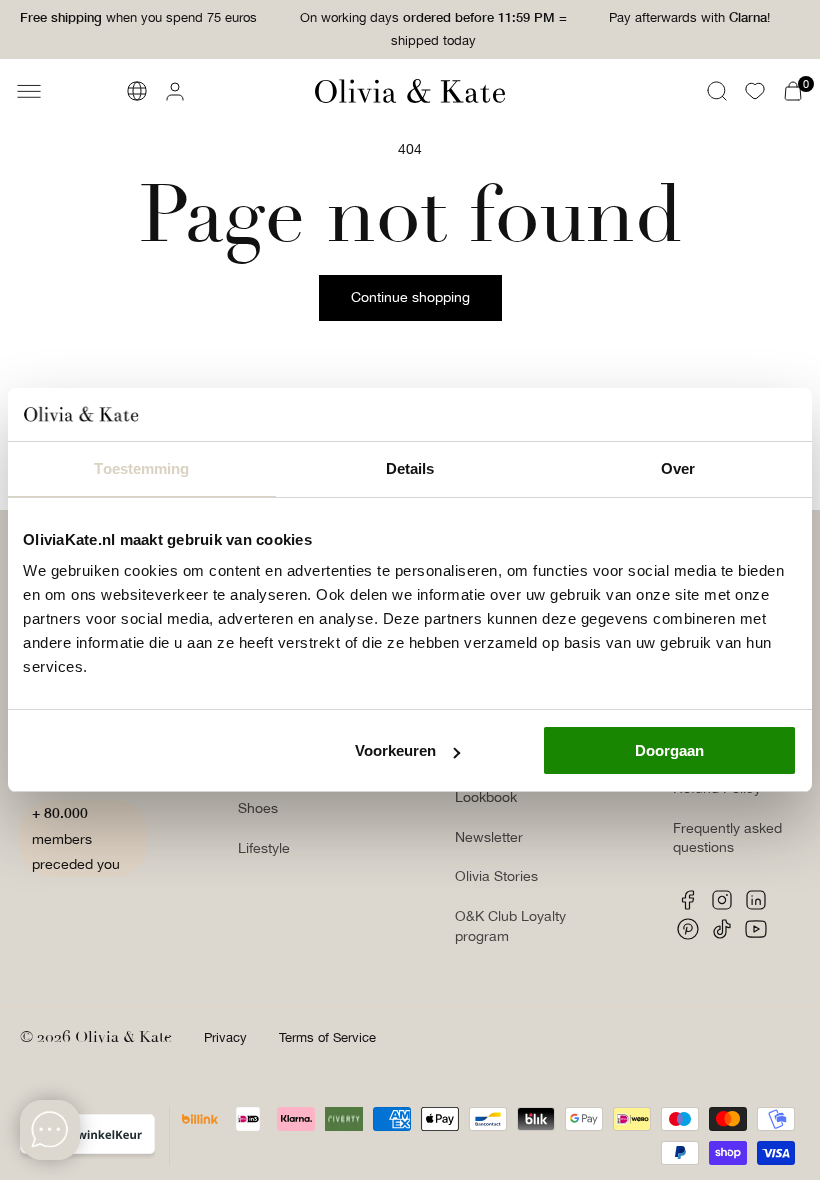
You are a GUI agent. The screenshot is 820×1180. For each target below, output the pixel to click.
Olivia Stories (496, 876)
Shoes (258, 808)
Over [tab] (678, 468)
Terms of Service (327, 1037)
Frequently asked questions (727, 838)
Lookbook (486, 797)
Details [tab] (410, 468)
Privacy (225, 1037)
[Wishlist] (755, 91)
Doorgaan (669, 750)
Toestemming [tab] (141, 468)
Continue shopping (410, 297)
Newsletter (489, 837)
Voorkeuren (395, 750)
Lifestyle (264, 848)
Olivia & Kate (123, 1037)
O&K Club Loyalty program (510, 926)
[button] (29, 91)
